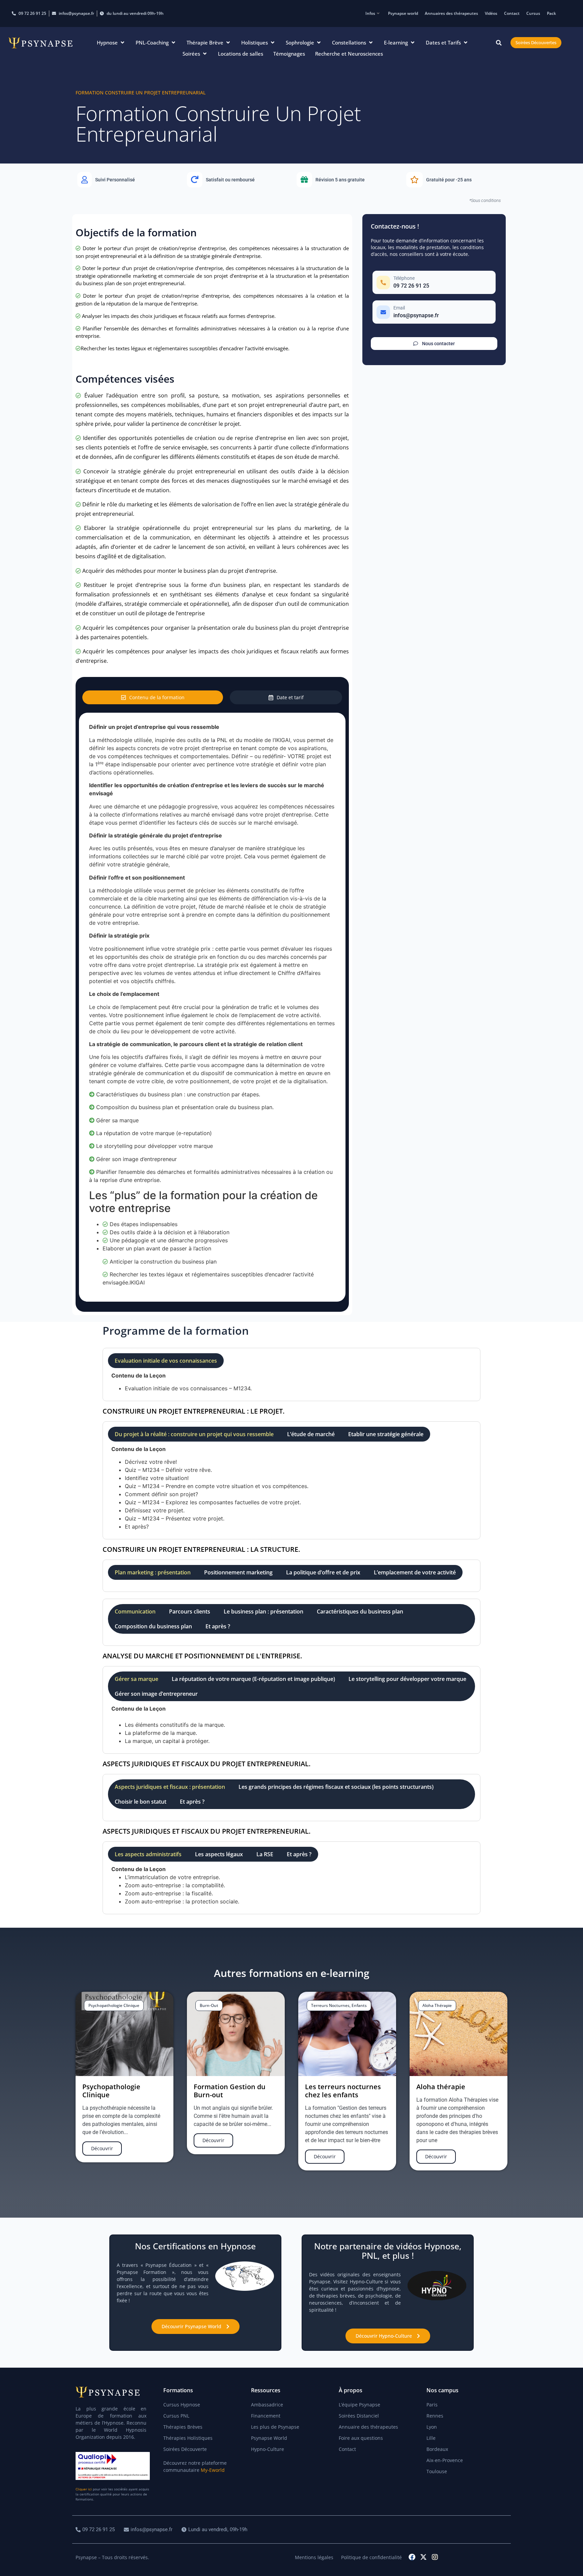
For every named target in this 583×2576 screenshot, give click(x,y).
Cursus (533, 13)
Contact (512, 13)
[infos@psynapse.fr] (149, 2530)
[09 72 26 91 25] (96, 2530)
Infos (370, 13)
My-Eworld (213, 2470)
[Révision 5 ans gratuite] (346, 180)
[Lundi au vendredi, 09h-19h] (215, 2530)
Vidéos (491, 13)
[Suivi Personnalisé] (127, 180)
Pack (551, 13)
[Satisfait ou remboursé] (237, 180)
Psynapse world (403, 13)
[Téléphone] (434, 282)
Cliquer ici (84, 2489)
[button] (111, 43)
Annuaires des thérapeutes (451, 13)
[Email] (434, 312)
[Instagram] (435, 2557)
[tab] (153, 697)
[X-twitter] (423, 2557)
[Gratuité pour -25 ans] (456, 180)
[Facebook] (412, 2557)
